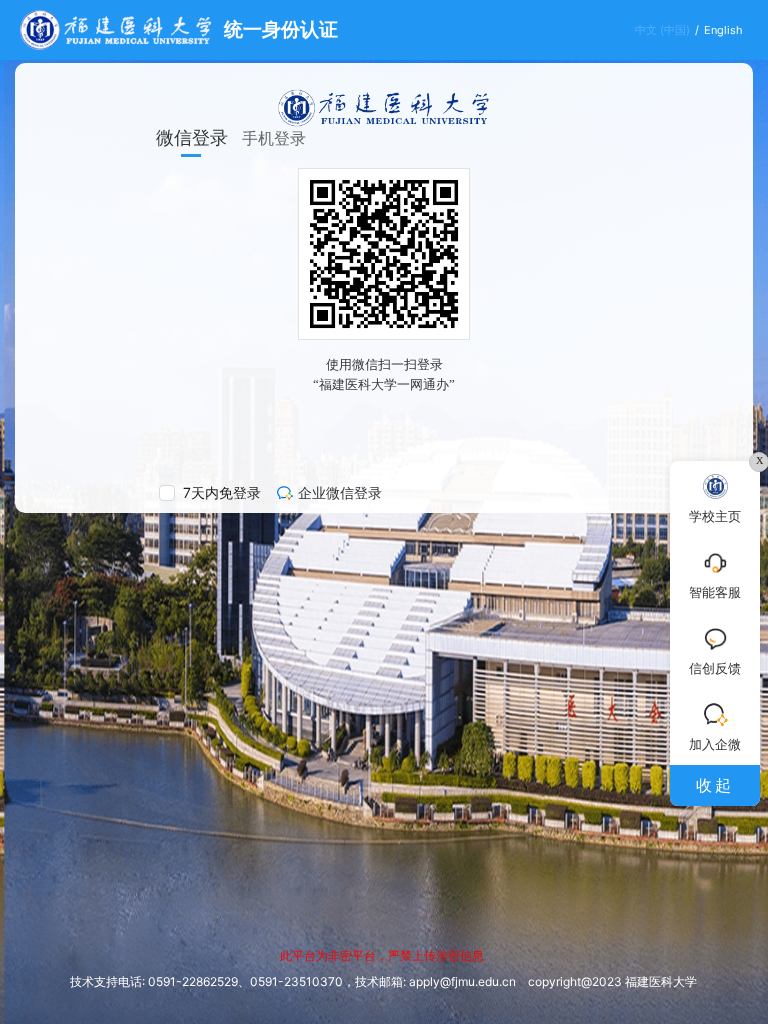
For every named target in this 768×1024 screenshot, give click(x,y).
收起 (715, 785)
